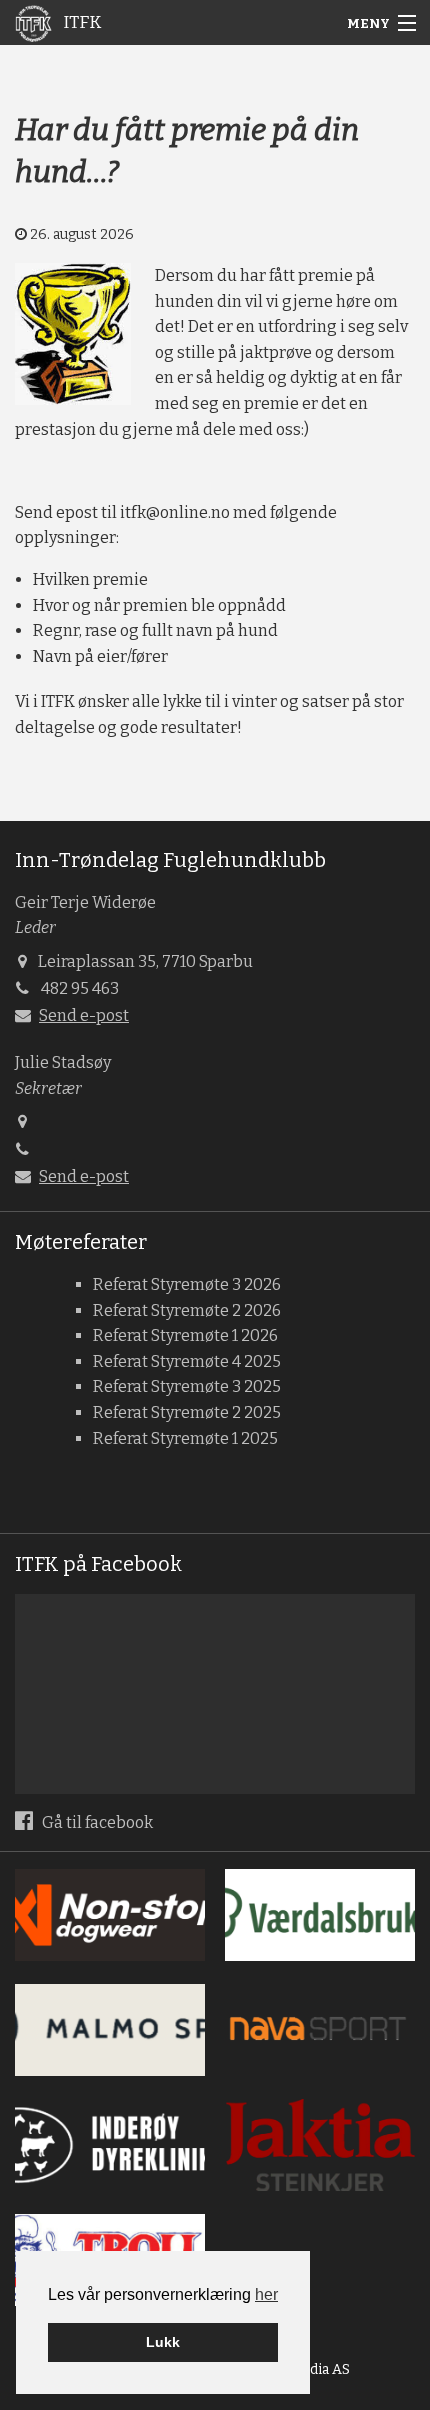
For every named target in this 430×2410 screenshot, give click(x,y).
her (266, 2294)
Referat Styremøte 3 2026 (187, 1284)
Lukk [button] (163, 2342)
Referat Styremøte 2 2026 (187, 1310)
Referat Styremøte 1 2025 (185, 1438)
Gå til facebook (96, 1822)
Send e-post (84, 1015)
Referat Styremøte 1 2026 (185, 1335)
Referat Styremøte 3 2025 (187, 1386)
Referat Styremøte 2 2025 (187, 1412)
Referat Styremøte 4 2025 (187, 1361)
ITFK (80, 22)
